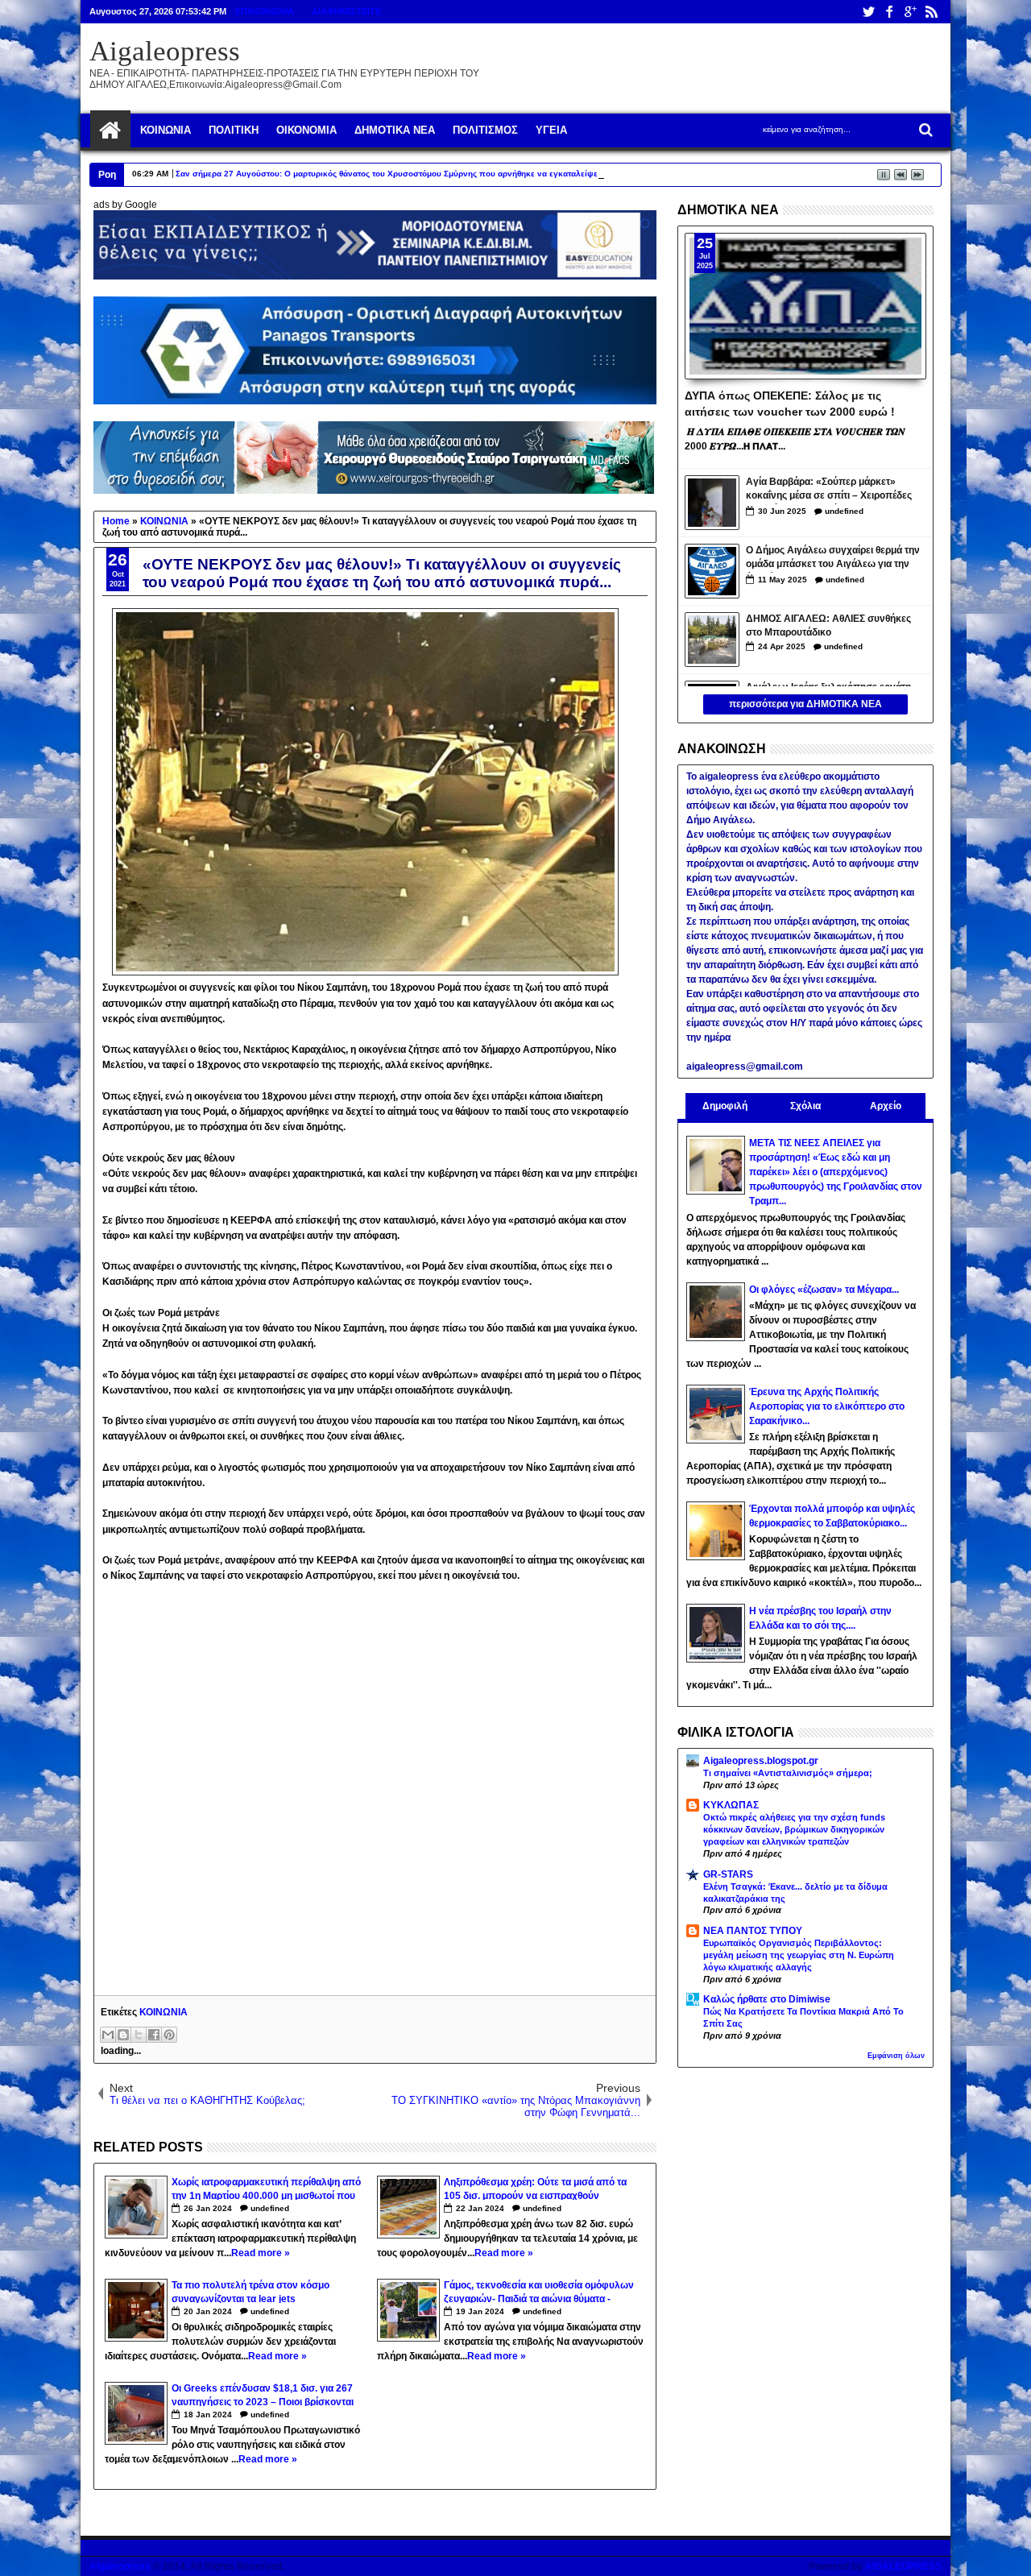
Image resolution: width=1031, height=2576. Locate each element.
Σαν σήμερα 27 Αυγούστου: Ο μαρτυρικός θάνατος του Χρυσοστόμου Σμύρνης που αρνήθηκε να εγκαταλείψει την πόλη (407, 174)
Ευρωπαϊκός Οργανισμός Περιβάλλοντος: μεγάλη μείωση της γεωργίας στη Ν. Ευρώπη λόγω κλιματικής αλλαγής (799, 1955)
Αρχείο (886, 1106)
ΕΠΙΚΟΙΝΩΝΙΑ (265, 11)
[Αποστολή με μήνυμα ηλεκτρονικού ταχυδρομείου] (108, 2035)
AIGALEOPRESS (903, 2566)
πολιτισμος (485, 130)
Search (924, 130)
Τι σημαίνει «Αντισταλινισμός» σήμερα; (788, 1773)
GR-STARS (728, 1874)
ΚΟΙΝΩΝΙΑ (164, 2012)
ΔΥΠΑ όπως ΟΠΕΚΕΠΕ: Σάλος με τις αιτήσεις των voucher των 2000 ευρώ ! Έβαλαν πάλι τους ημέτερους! (790, 403)
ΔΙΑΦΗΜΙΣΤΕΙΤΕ (346, 11)
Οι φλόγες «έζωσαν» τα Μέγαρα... (824, 1290)
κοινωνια (166, 130)
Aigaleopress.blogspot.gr (761, 1761)
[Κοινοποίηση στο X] (139, 2035)
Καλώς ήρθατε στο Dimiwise (767, 1999)
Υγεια (551, 130)
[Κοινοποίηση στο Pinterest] (169, 2035)
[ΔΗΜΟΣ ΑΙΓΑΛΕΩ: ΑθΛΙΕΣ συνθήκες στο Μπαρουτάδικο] (712, 640)
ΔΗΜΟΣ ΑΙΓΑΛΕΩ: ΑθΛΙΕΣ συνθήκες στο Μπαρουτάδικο (828, 625)
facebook (889, 12)
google (910, 12)
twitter (868, 12)
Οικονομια (306, 130)
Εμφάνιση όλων (896, 2056)
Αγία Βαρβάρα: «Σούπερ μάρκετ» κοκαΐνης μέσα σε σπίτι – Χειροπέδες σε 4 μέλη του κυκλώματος (829, 490)
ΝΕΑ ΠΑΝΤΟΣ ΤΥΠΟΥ (753, 1931)
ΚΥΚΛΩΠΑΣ (731, 1805)
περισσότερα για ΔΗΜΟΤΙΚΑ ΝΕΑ (805, 704)
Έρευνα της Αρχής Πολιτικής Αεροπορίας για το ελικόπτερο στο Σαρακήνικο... (827, 1406)
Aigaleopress (165, 51)
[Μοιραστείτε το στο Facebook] (154, 2035)
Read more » (261, 2253)
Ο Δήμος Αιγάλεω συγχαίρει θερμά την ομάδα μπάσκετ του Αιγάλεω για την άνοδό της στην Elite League (833, 559)
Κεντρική (110, 130)
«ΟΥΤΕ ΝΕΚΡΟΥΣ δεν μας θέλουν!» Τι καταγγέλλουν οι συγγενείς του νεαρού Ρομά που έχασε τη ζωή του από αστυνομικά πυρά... (382, 573)
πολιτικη (234, 130)
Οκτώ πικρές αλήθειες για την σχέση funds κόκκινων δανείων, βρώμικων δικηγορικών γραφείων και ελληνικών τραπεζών (794, 1829)
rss (931, 12)
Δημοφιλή (725, 1106)
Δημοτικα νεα (395, 130)
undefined (270, 2208)
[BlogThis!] (123, 2035)
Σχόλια (805, 1106)
